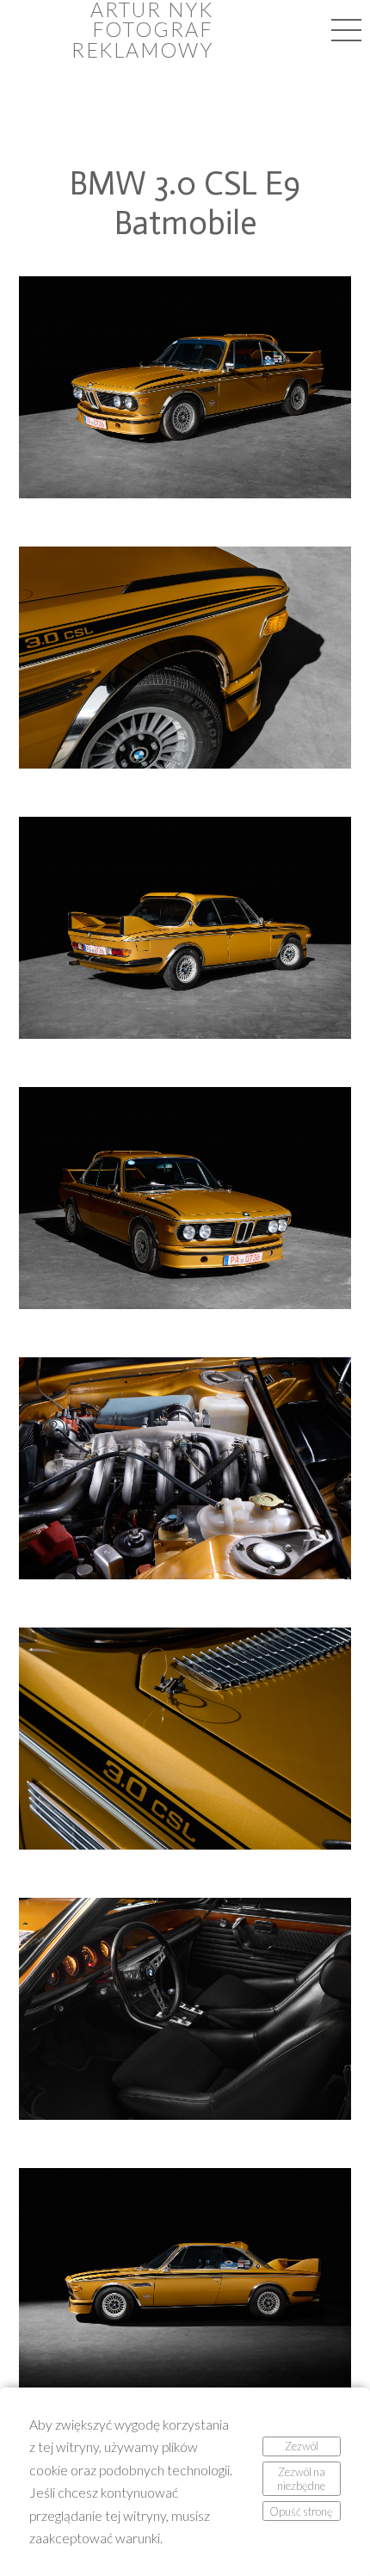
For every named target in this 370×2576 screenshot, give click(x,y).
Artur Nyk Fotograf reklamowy (142, 30)
